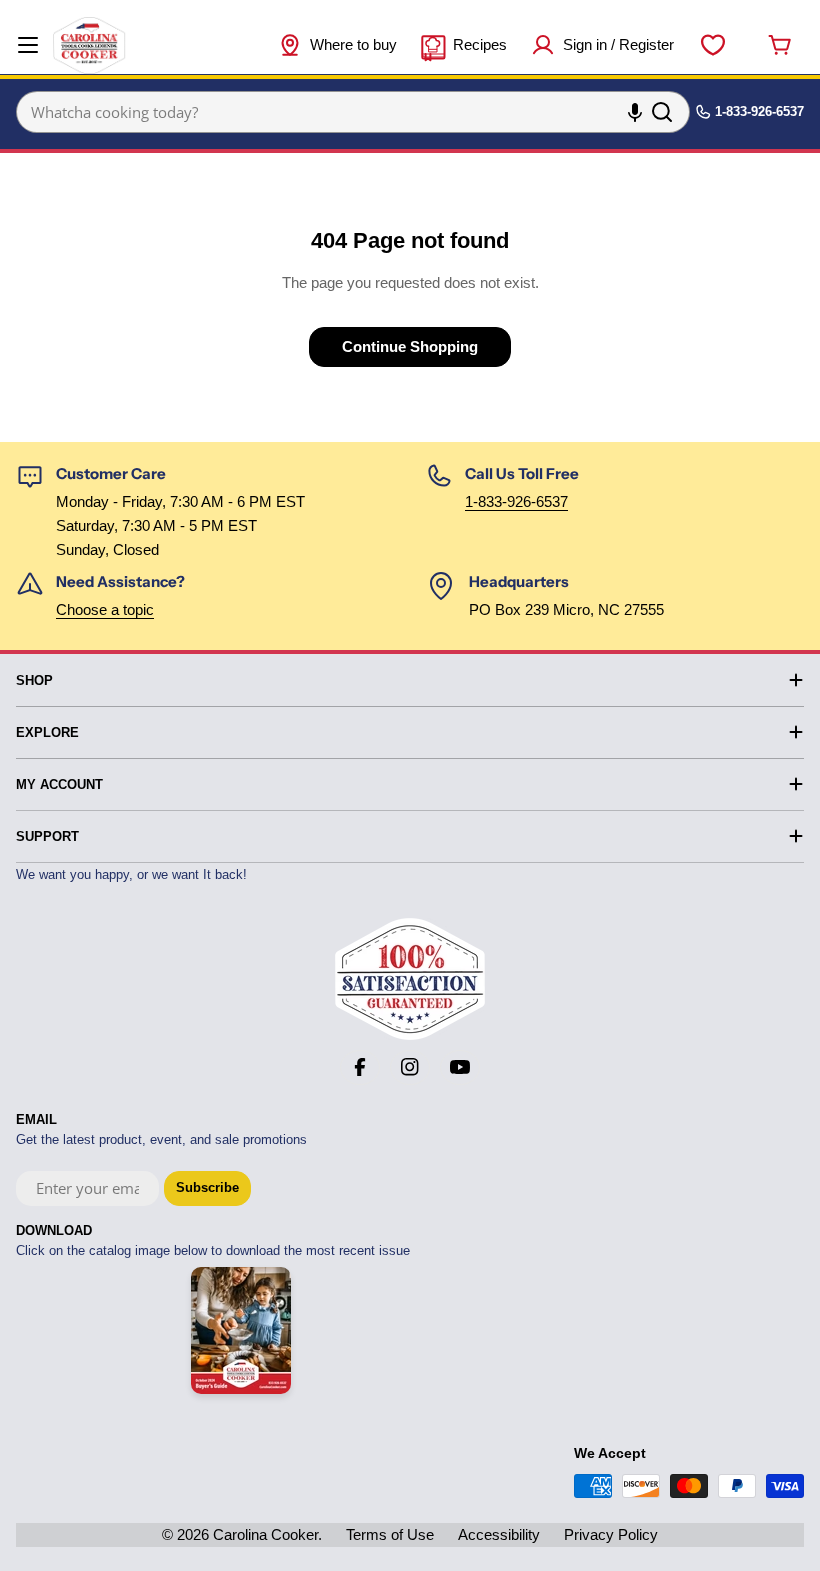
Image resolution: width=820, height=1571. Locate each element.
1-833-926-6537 (516, 501)
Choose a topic (105, 609)
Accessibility (499, 1534)
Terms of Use (390, 1534)
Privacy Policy (611, 1534)
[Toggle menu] (28, 45)
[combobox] (353, 112)
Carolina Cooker (265, 1534)
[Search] (662, 112)
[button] (819, 1548)
